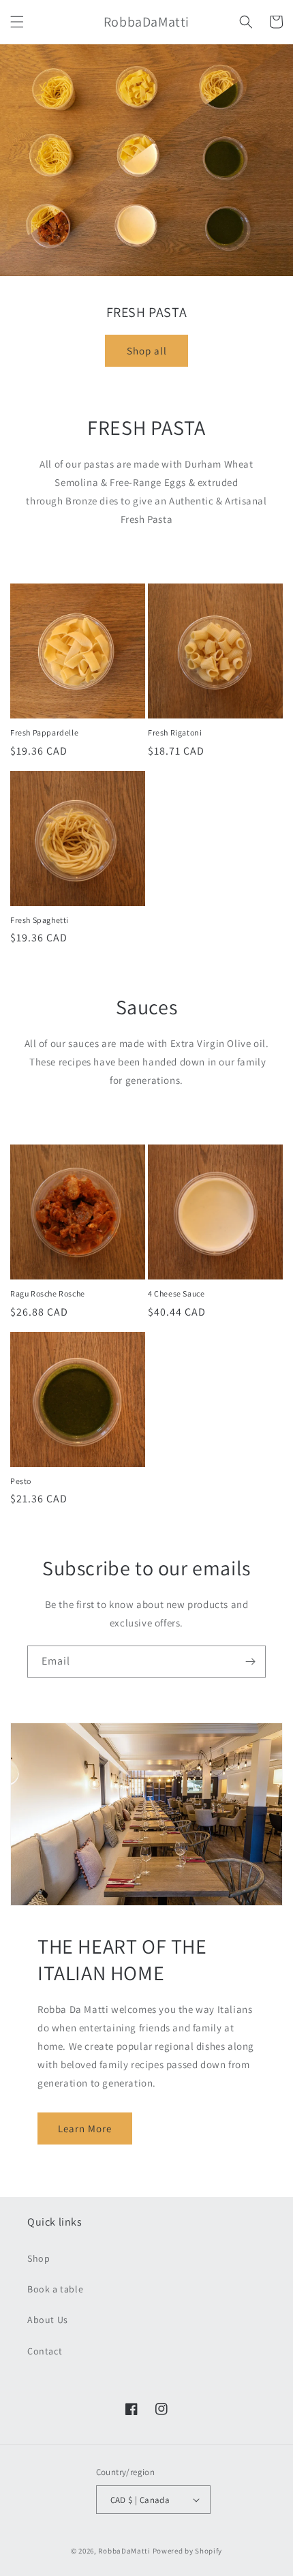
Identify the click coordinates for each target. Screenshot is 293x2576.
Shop (38, 2258)
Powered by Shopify (188, 2551)
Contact (45, 2351)
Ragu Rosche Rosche (48, 1293)
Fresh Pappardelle (44, 732)
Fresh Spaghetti (40, 920)
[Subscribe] (250, 1662)
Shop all (147, 351)
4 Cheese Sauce (176, 1293)
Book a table (55, 2289)
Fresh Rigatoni (175, 732)
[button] (17, 22)
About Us (48, 2320)
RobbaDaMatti (124, 2551)
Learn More (85, 2128)
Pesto (21, 1481)
